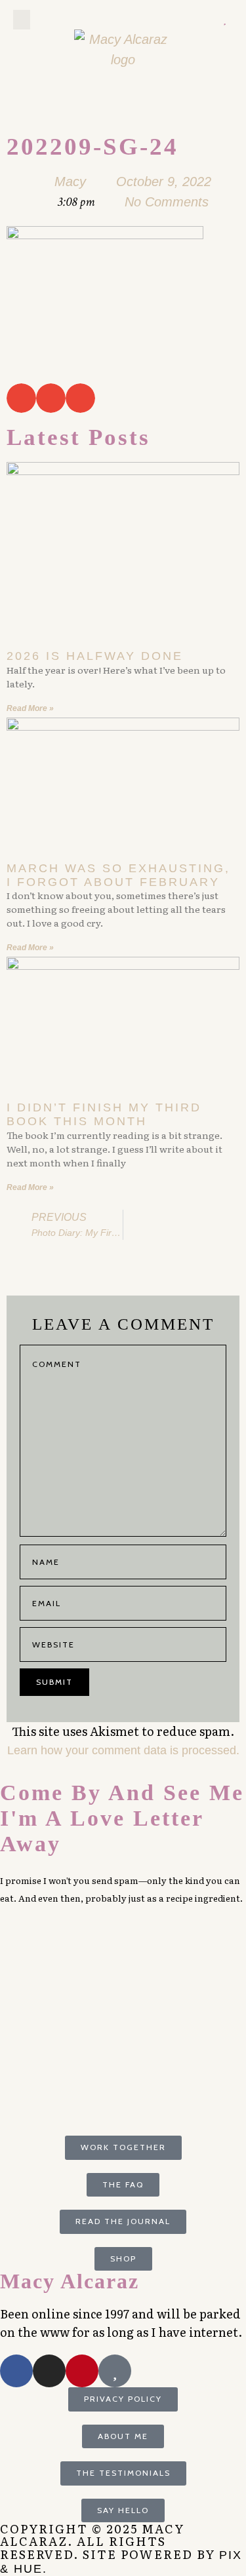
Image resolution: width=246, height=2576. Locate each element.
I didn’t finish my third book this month (104, 1114)
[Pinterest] (191, 20)
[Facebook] (16, 2371)
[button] (22, 20)
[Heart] (224, 20)
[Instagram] (208, 20)
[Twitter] (174, 20)
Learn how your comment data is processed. (123, 1750)
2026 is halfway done (95, 656)
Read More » (30, 708)
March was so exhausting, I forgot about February (118, 875)
